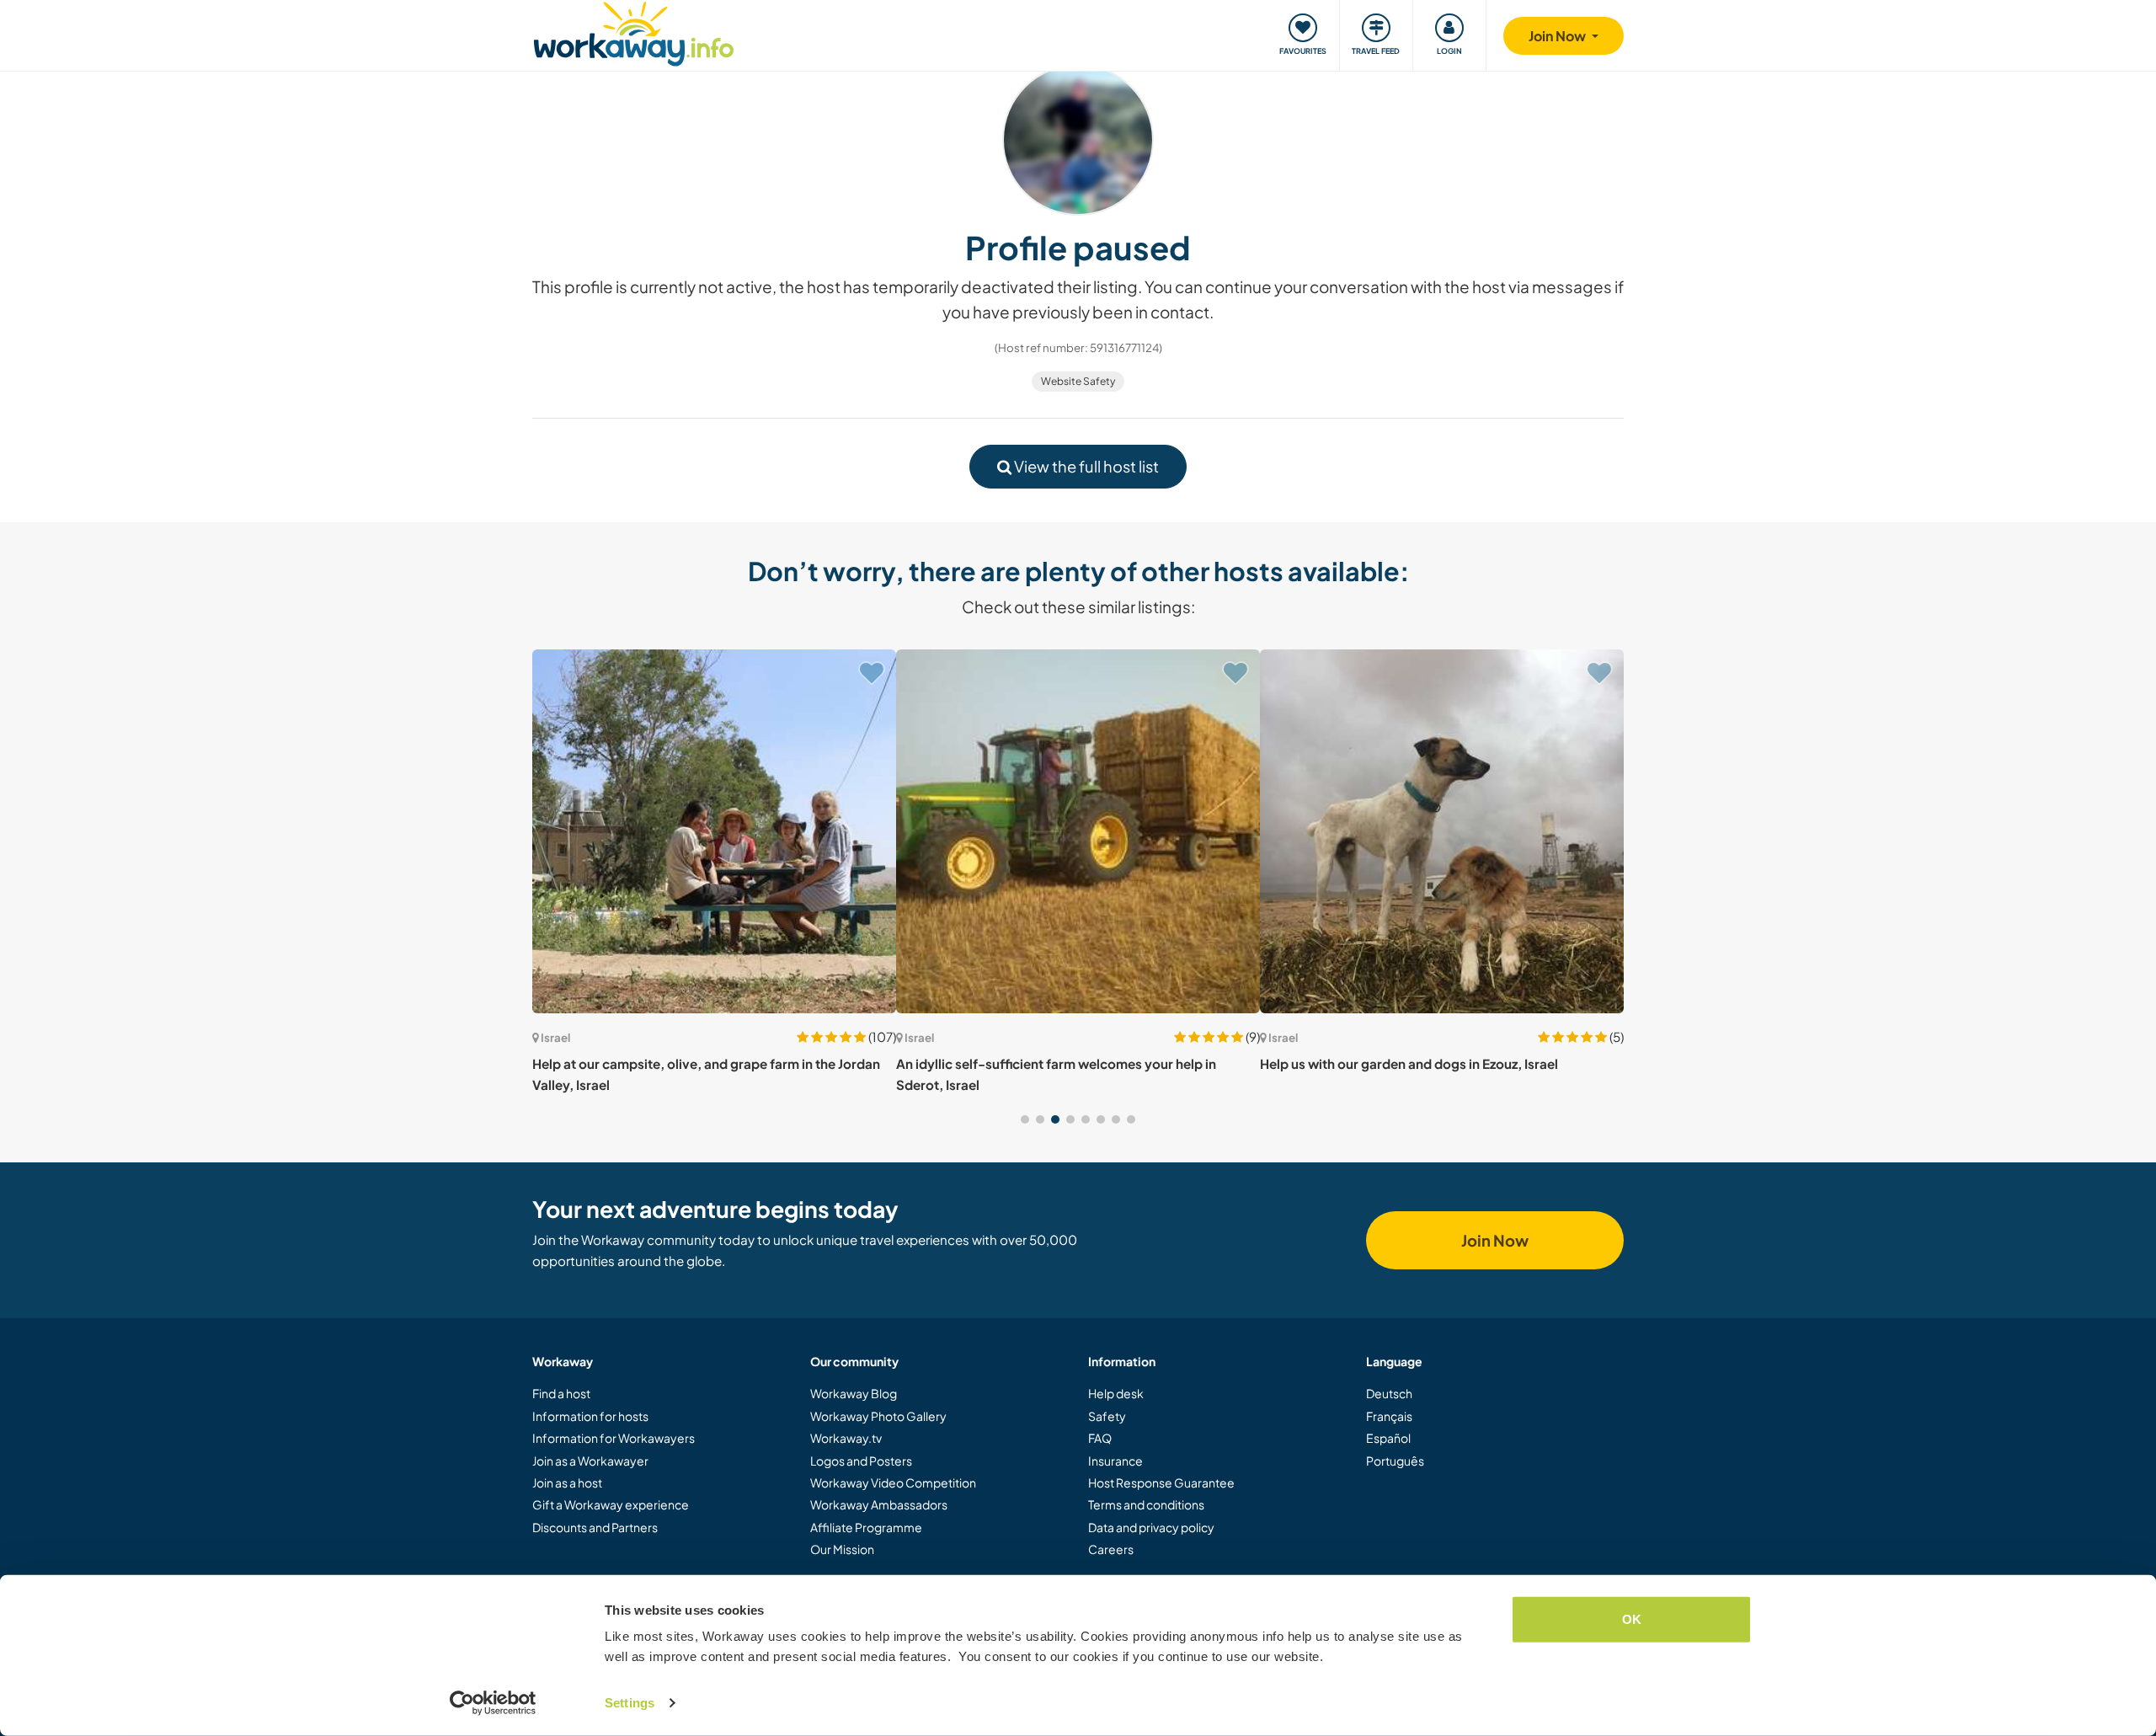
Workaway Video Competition (893, 1482)
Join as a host (567, 1482)
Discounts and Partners (595, 1527)
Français (1389, 1416)
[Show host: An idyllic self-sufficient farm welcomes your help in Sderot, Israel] (1078, 831)
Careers (1111, 1549)
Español (1388, 1438)
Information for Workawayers (614, 1438)
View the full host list (1085, 466)
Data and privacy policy (1151, 1527)
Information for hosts (590, 1416)
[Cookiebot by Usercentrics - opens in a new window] (493, 1703)
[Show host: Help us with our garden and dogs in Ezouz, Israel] (1442, 831)
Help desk (1116, 1393)
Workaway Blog (854, 1393)
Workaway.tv (846, 1438)
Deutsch (1389, 1393)
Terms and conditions (1146, 1504)
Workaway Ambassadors (879, 1504)
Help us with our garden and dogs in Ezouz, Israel (1409, 1063)
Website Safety (1078, 381)
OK (1632, 1619)
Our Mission (842, 1549)
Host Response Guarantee (1161, 1482)
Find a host (561, 1393)
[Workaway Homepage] (634, 32)
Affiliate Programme (866, 1527)
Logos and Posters (861, 1461)
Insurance (1115, 1461)
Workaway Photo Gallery (878, 1416)
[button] (1025, 1119)
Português (1395, 1461)
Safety (1107, 1416)
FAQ (1100, 1438)
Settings (630, 1703)
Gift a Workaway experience (611, 1504)
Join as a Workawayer (590, 1461)
